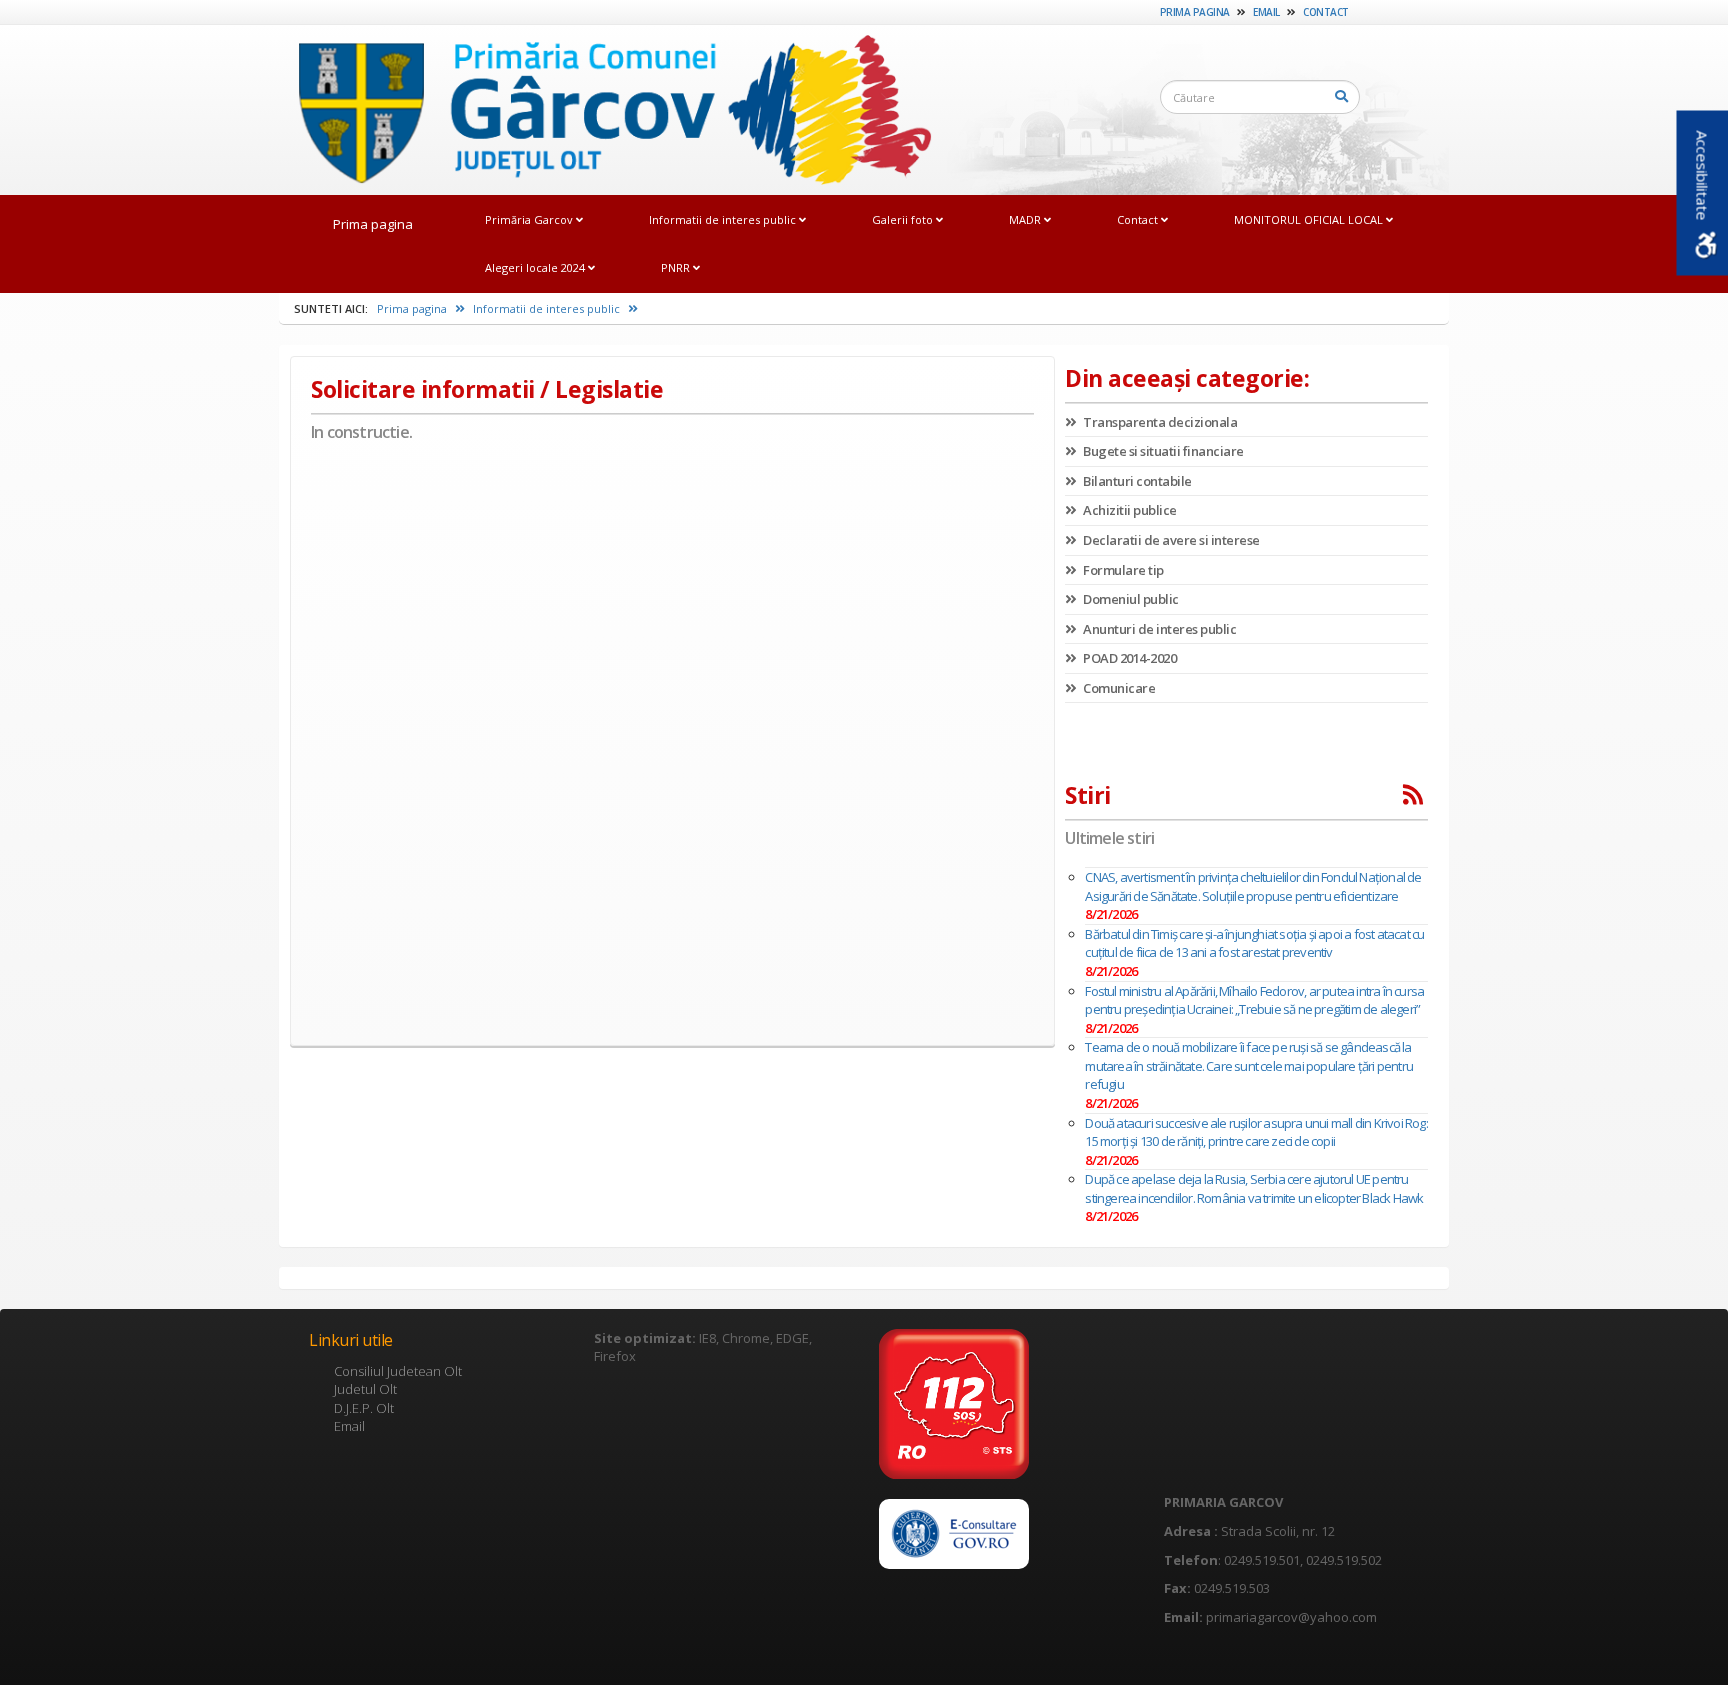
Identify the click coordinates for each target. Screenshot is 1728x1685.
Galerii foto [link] (904, 219)
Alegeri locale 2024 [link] (536, 267)
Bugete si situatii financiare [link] (1162, 451)
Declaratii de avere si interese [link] (1170, 540)
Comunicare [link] (1118, 688)
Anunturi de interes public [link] (1158, 629)
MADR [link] (1026, 219)
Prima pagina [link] (1195, 12)
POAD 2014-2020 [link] (1128, 658)
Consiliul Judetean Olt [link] (398, 1371)
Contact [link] (1326, 12)
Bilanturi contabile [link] (1136, 481)
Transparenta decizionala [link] (1159, 422)
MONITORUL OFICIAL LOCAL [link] (1310, 219)
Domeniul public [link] (1130, 599)
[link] (605, 109)
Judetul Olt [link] (365, 1389)
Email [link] (1266, 12)
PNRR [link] (677, 267)
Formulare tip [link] (1122, 570)
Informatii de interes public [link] (724, 219)
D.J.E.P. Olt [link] (364, 1408)
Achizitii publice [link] (1129, 510)
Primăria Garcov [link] (530, 219)
